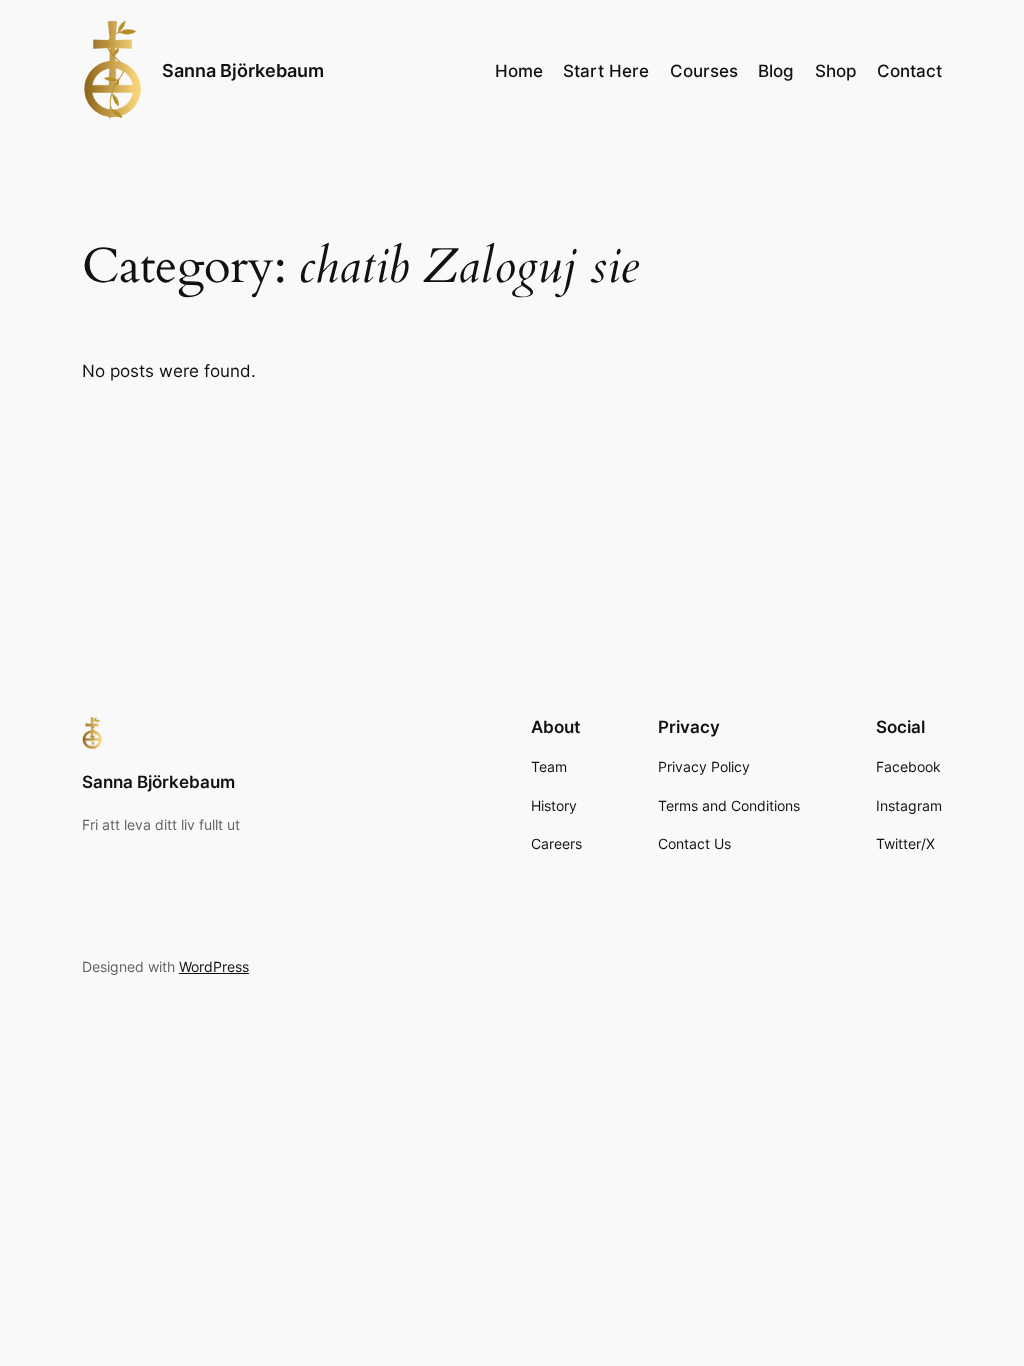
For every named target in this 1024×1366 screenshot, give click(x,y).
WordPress (214, 966)
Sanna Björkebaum (243, 70)
